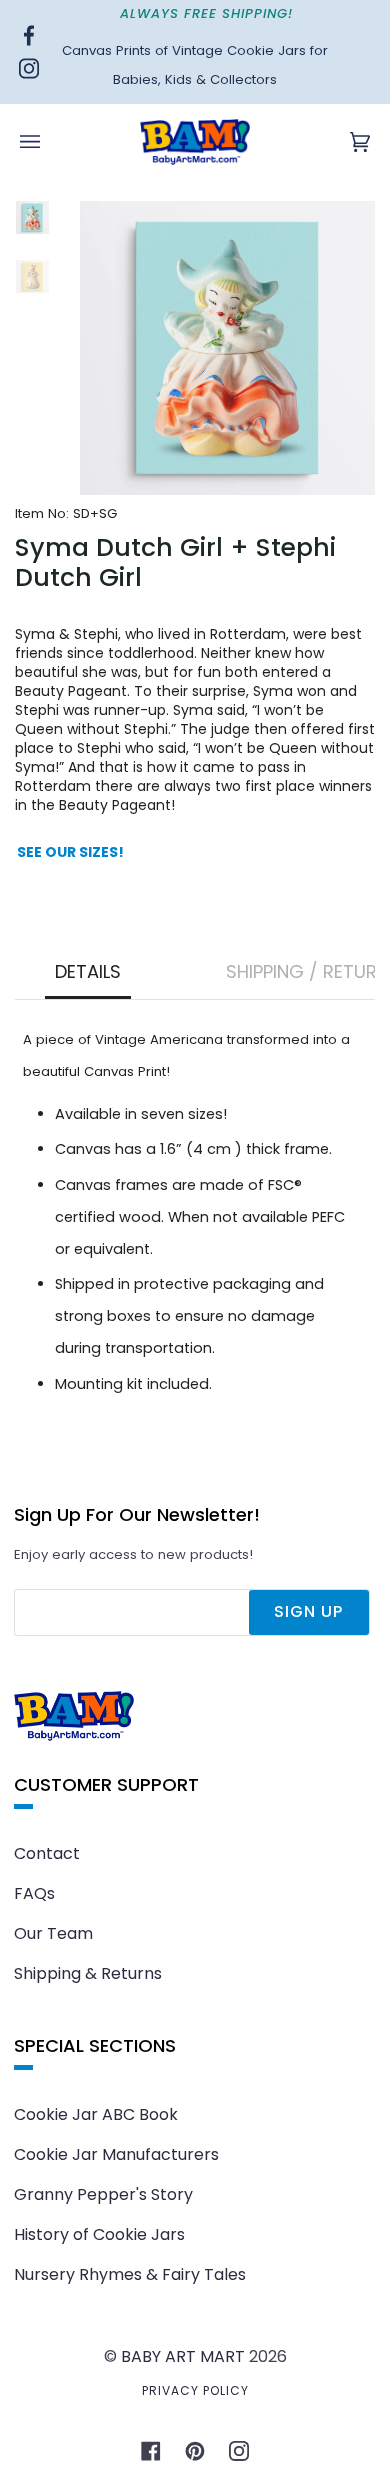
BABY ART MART (183, 2356)
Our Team (53, 1933)
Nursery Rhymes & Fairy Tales (130, 2274)
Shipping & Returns (88, 1973)
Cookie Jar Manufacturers (116, 2154)
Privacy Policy (195, 2390)
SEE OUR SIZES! (70, 852)
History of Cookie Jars (99, 2234)
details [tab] (88, 971)
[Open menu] (50, 142)
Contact (47, 1853)
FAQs (34, 1893)
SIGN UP (308, 1611)
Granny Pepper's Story (103, 2194)
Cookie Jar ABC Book (96, 2114)
